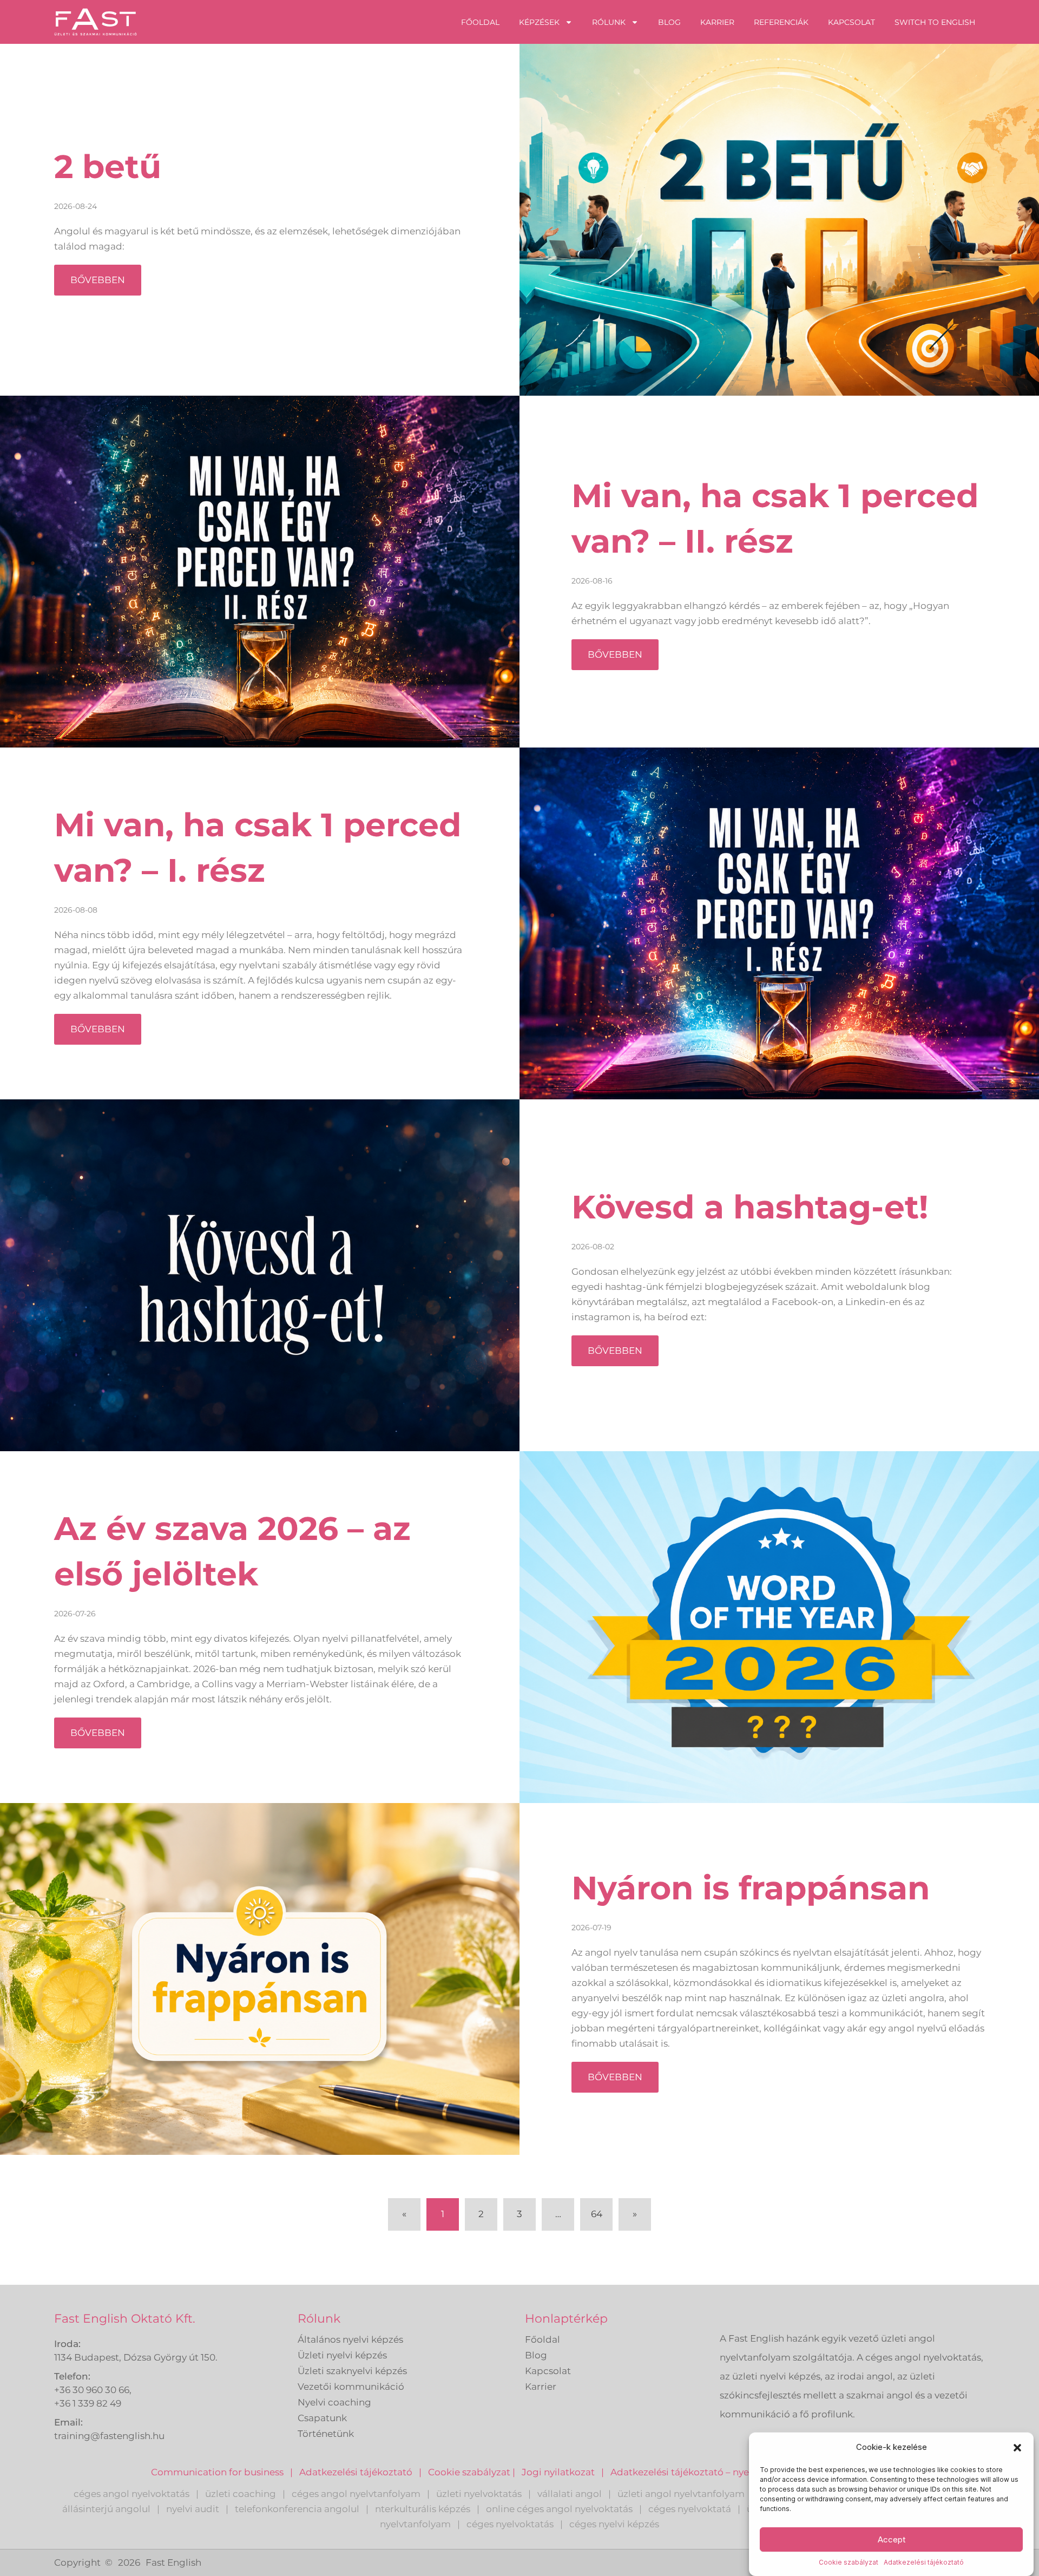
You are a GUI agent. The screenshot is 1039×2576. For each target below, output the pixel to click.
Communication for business (217, 2472)
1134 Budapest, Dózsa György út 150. (136, 2357)
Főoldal (480, 22)
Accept (892, 2539)
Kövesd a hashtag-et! (750, 1207)
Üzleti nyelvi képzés (342, 2355)
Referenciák (781, 22)
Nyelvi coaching (334, 2402)
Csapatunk (322, 2418)
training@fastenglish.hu (109, 2436)
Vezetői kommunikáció (351, 2387)
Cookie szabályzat (849, 2562)
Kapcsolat (851, 22)
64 (601, 2209)
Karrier (717, 22)
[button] (1017, 2448)
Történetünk (326, 2434)
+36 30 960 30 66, (93, 2390)
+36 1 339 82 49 (88, 2403)
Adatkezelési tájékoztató (924, 2562)
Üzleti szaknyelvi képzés (352, 2371)
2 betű (108, 166)
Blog (669, 22)
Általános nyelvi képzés (350, 2339)
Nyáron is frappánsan (751, 1888)
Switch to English (935, 22)
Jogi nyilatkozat (558, 2472)
